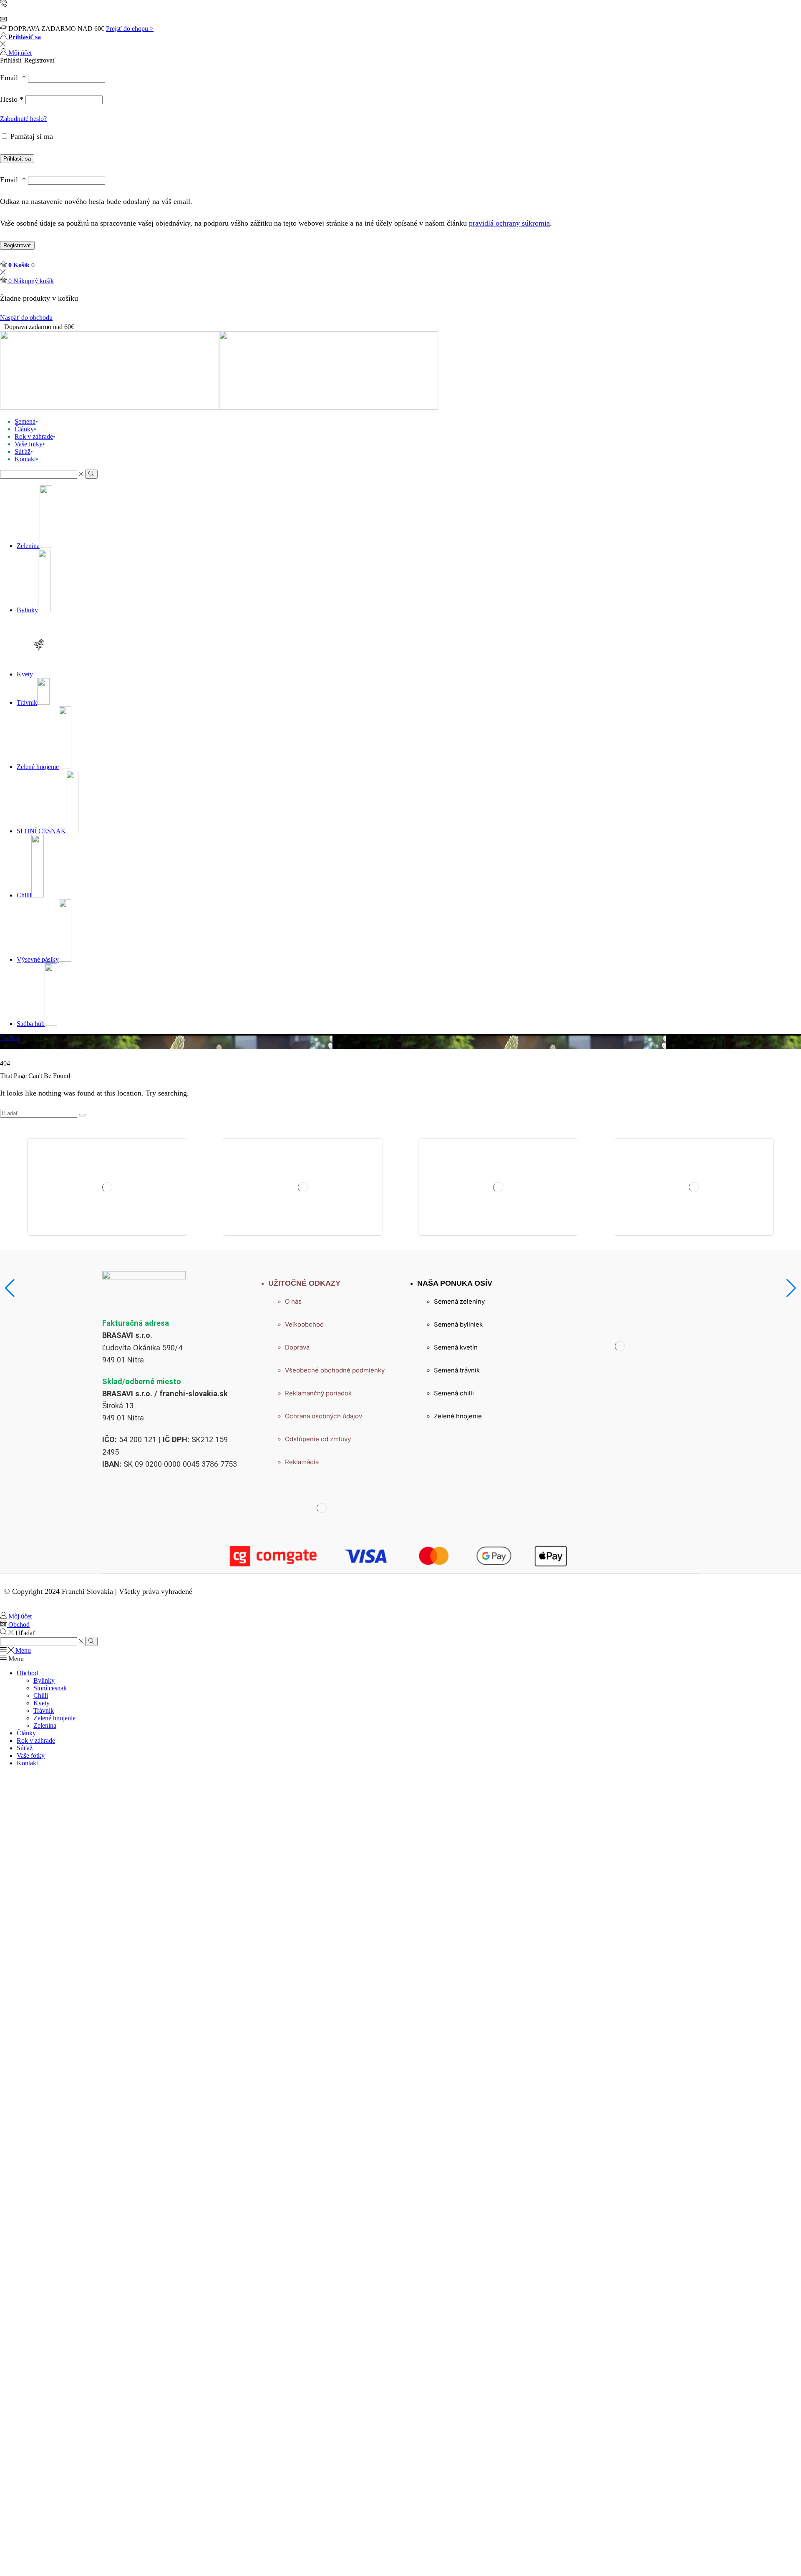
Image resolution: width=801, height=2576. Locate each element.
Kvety (25, 674)
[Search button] (91, 474)
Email (13, 78)
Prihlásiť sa (17, 159)
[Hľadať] (82, 1115)
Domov (10, 1038)
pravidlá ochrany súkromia (509, 223)
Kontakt (25, 459)
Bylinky (27, 610)
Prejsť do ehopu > (130, 29)
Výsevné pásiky (38, 959)
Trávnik (27, 702)
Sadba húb (31, 1024)
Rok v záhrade (34, 436)
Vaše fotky (29, 444)
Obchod (27, 1673)
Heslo (12, 99)
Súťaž (23, 451)
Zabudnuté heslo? (23, 119)
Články (24, 429)
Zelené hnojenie (38, 767)
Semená (25, 421)
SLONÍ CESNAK (41, 831)
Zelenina (28, 546)
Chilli (24, 895)
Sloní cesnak (50, 1688)
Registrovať (17, 245)
